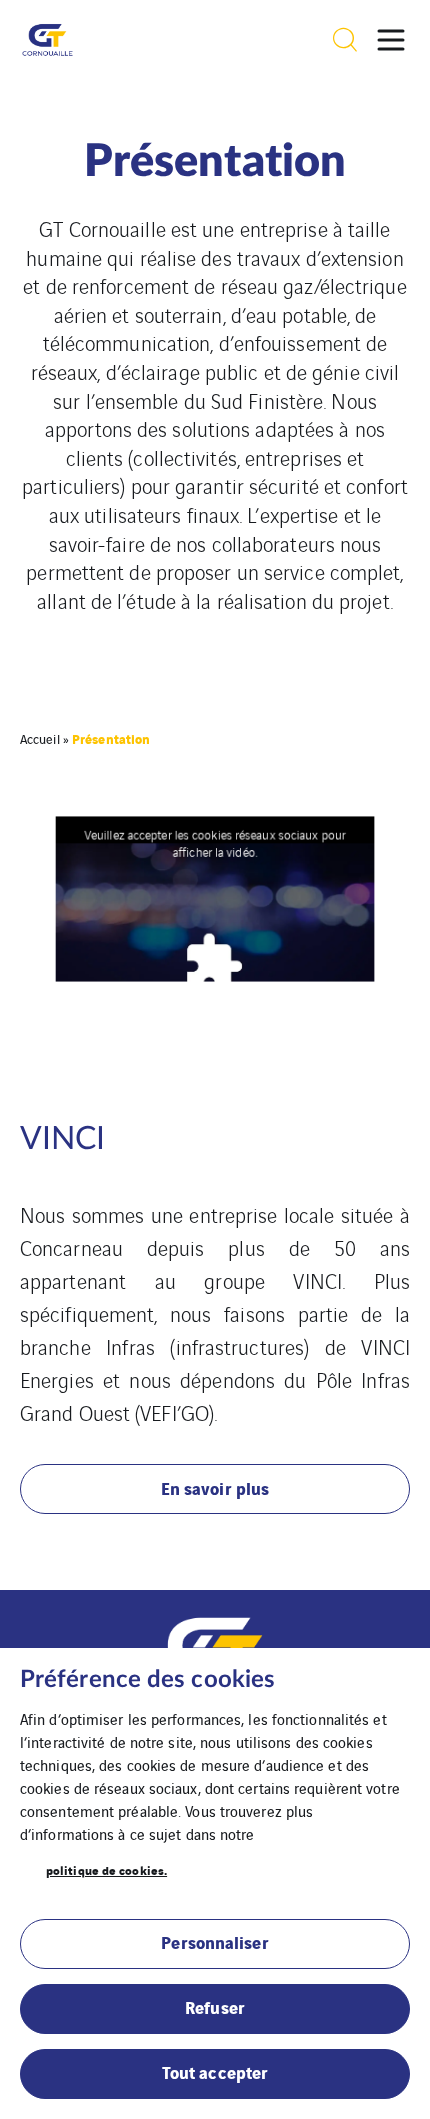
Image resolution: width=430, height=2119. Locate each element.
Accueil (40, 738)
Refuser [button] (215, 2006)
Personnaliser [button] (214, 1941)
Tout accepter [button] (215, 2071)
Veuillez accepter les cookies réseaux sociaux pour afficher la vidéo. (214, 843)
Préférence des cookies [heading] (147, 1680)
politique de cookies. (106, 1869)
